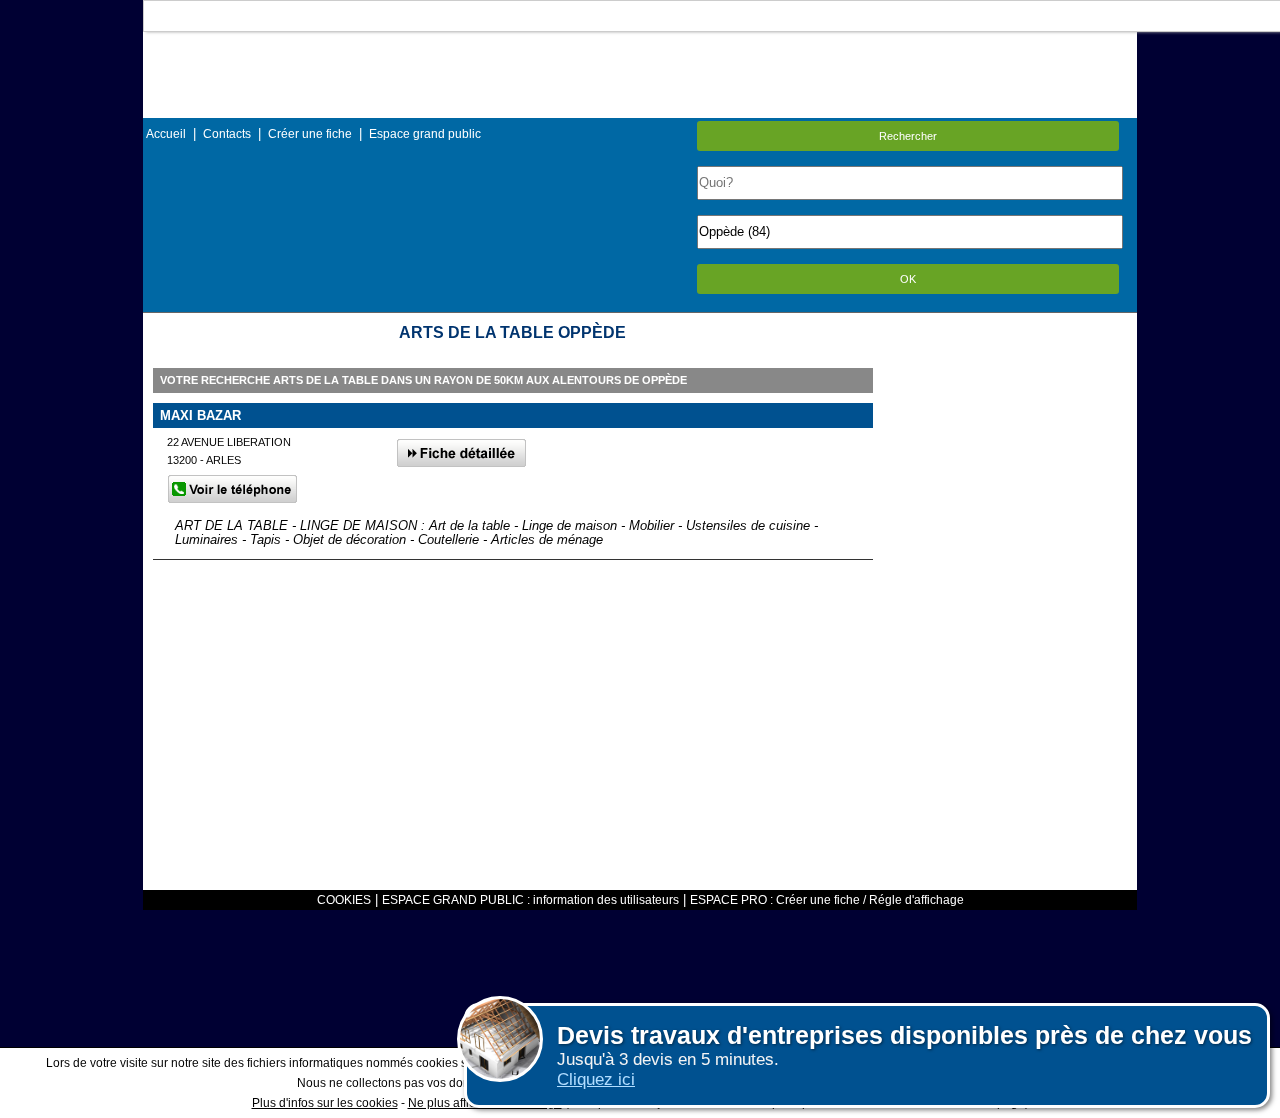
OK (908, 279)
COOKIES (344, 900)
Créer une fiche (310, 134)
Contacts (227, 134)
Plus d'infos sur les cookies (325, 1103)
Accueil (166, 134)
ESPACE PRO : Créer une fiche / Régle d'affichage (827, 900)
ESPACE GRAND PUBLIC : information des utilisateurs (530, 900)
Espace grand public (425, 134)
